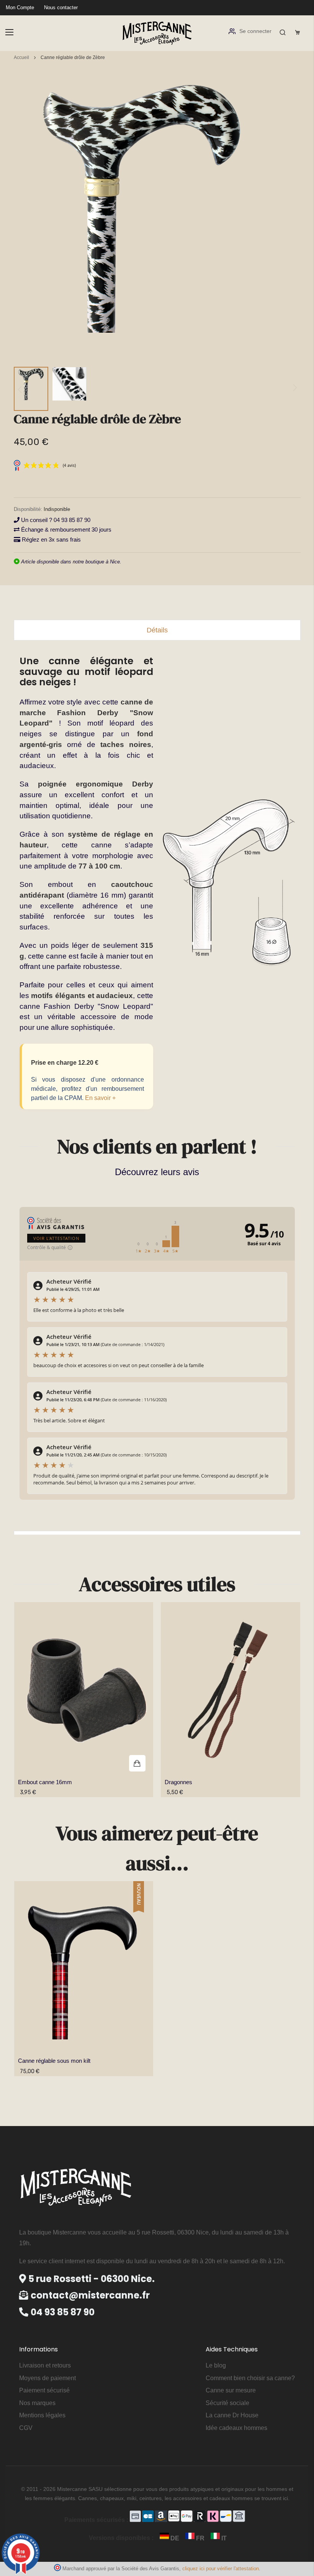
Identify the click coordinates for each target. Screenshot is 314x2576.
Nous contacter (61, 7)
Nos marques (37, 2403)
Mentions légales (42, 2415)
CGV (26, 2428)
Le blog (216, 2365)
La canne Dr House (232, 2415)
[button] (31, 389)
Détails (157, 630)
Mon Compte (20, 7)
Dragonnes (178, 1782)
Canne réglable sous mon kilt (54, 2061)
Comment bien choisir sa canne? (250, 2378)
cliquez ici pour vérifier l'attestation (221, 2569)
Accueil (21, 57)
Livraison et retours (45, 2365)
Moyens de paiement (47, 2378)
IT (223, 2538)
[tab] (157, 630)
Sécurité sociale (227, 2403)
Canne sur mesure (231, 2390)
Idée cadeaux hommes (236, 2428)
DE (175, 2538)
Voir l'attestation (56, 1238)
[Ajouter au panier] (84, 1690)
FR (200, 2538)
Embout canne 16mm (45, 1782)
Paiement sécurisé (44, 2390)
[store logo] (157, 32)
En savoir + (100, 1098)
